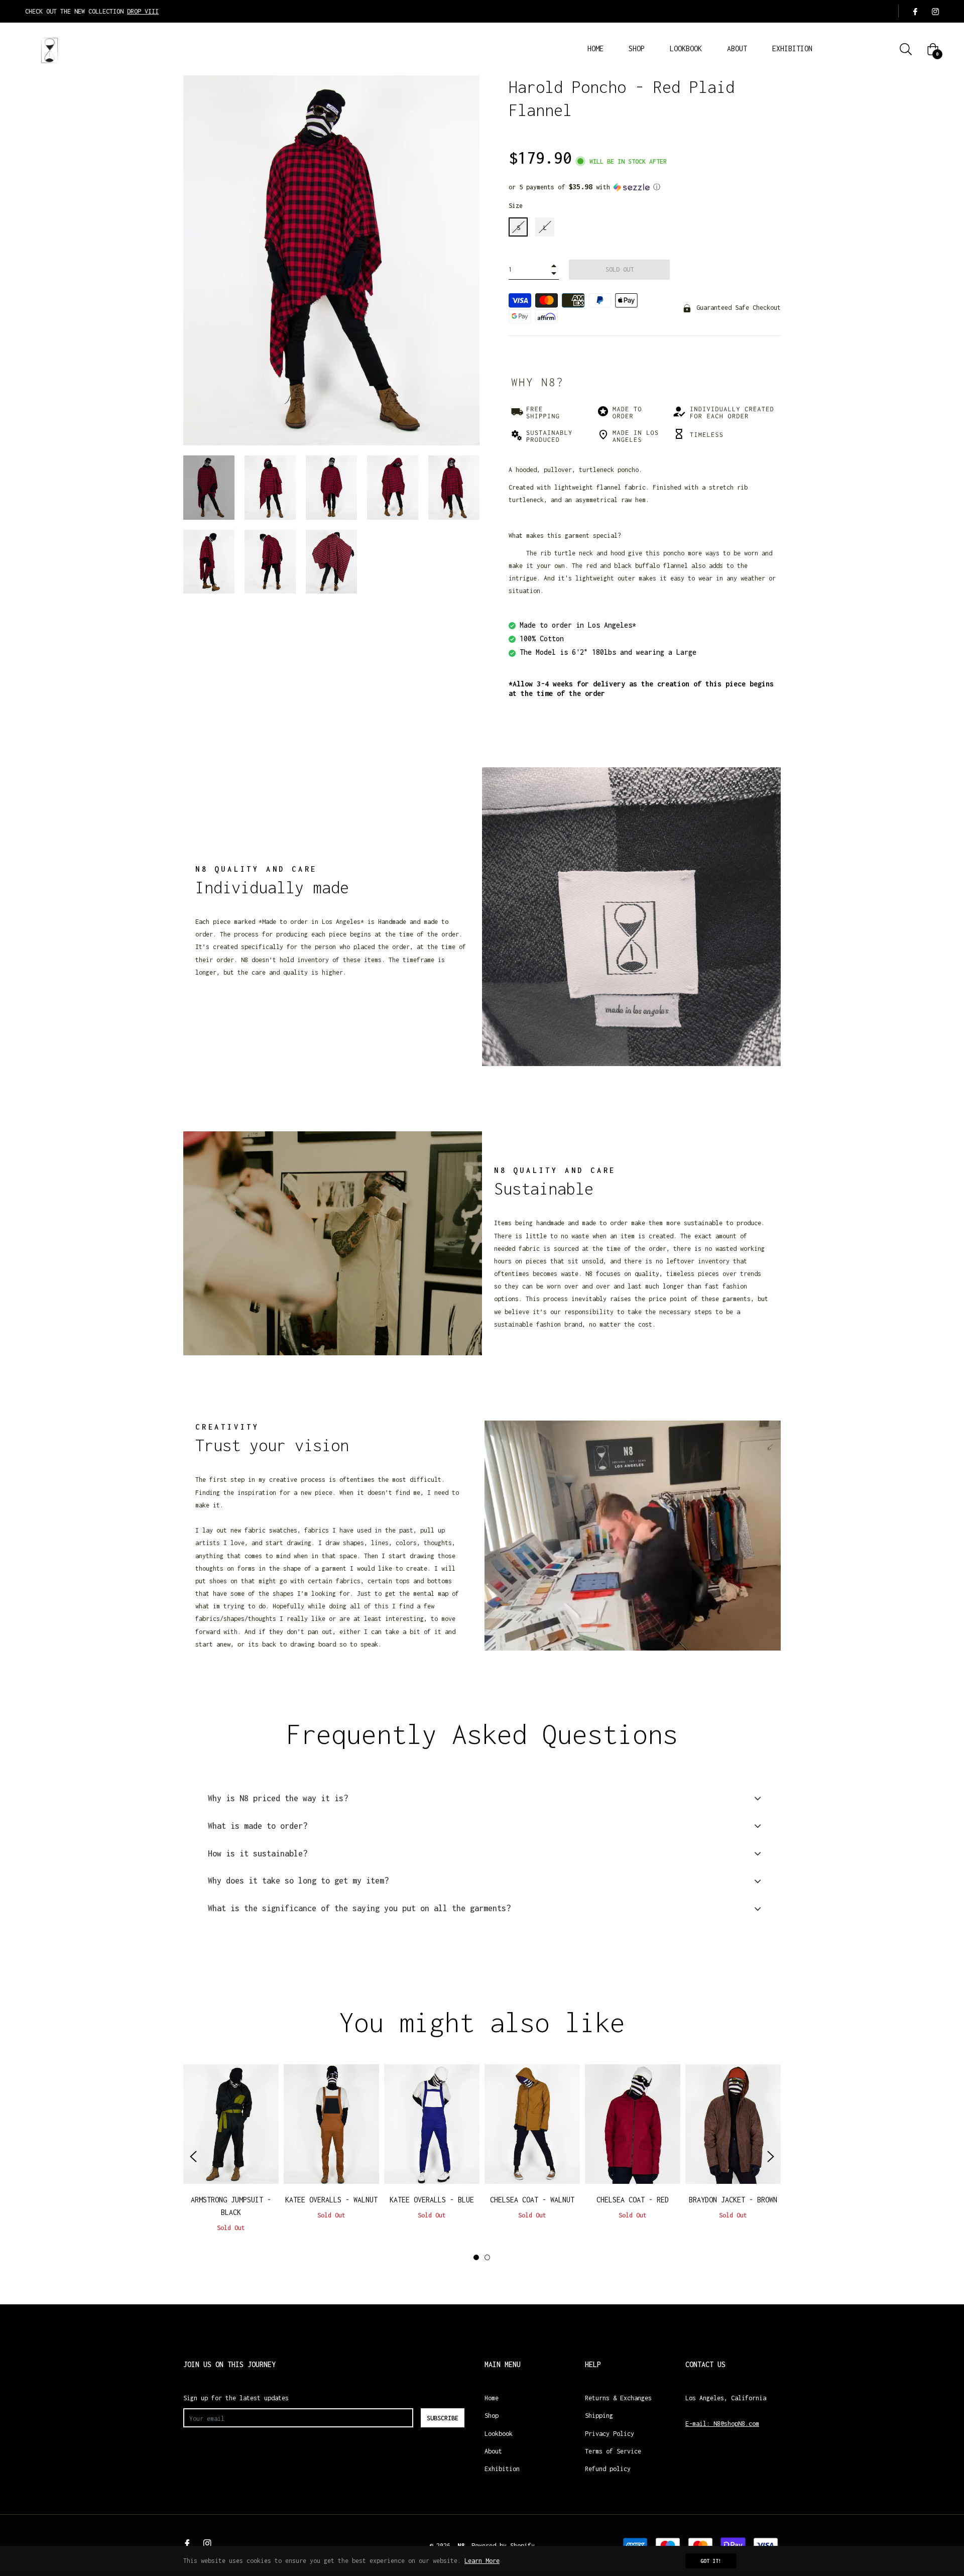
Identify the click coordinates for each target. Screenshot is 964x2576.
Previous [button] (193, 2157)
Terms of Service (613, 2451)
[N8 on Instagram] (935, 11)
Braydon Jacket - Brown (733, 2200)
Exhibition (502, 2469)
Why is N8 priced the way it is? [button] (278, 1798)
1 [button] (476, 2257)
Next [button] (771, 2157)
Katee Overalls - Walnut (331, 2200)
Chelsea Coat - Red (633, 2200)
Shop (492, 2416)
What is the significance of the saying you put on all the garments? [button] (359, 1908)
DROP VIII (143, 11)
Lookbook (499, 2434)
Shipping (599, 2416)
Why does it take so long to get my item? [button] (298, 1881)
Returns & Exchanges (618, 2398)
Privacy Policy (610, 2434)
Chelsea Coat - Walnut (532, 2200)
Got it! (711, 2561)
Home (492, 2398)
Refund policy (608, 2469)
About (493, 2451)
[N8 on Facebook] (915, 11)
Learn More (482, 2561)
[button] (645, 187)
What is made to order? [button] (258, 1826)
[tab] (482, 1799)
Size (516, 206)
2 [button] (487, 2257)
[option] (231, 2157)
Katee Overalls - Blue (432, 2200)
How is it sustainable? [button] (258, 1853)
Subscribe (443, 2418)
